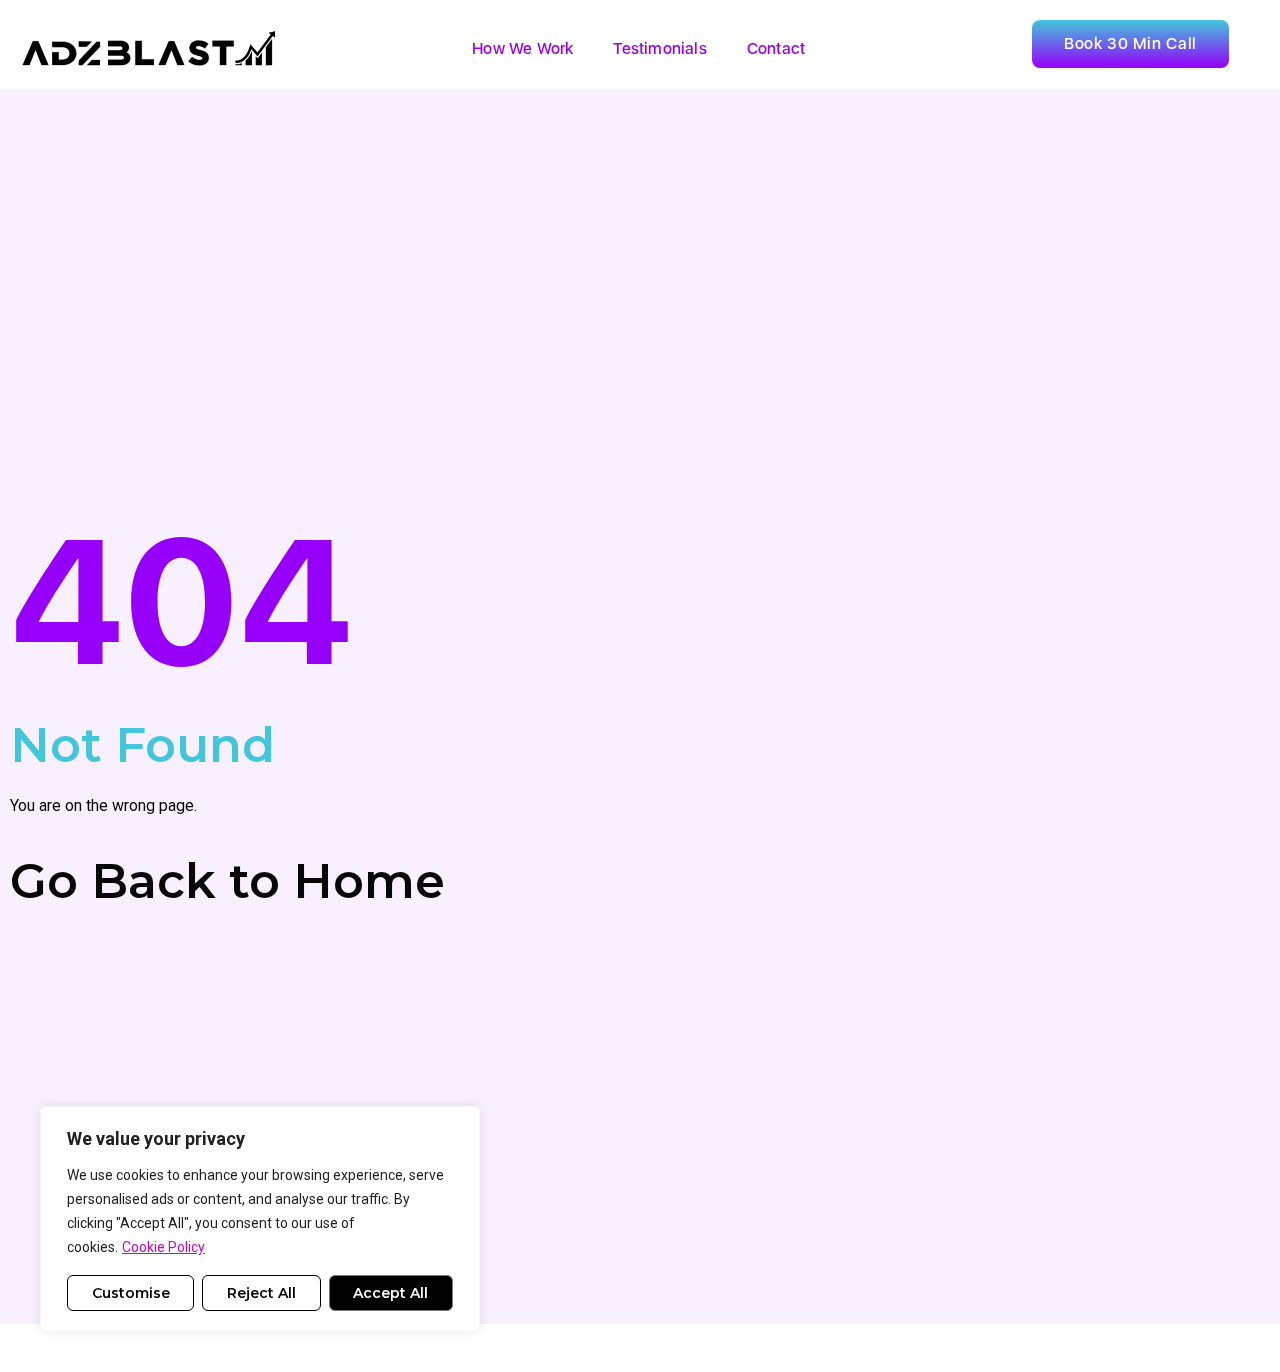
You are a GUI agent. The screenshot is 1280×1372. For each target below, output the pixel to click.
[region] (260, 1219)
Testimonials (659, 48)
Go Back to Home (227, 881)
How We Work (522, 48)
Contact (776, 48)
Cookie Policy (163, 1247)
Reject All (261, 1293)
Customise (131, 1293)
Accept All (390, 1293)
